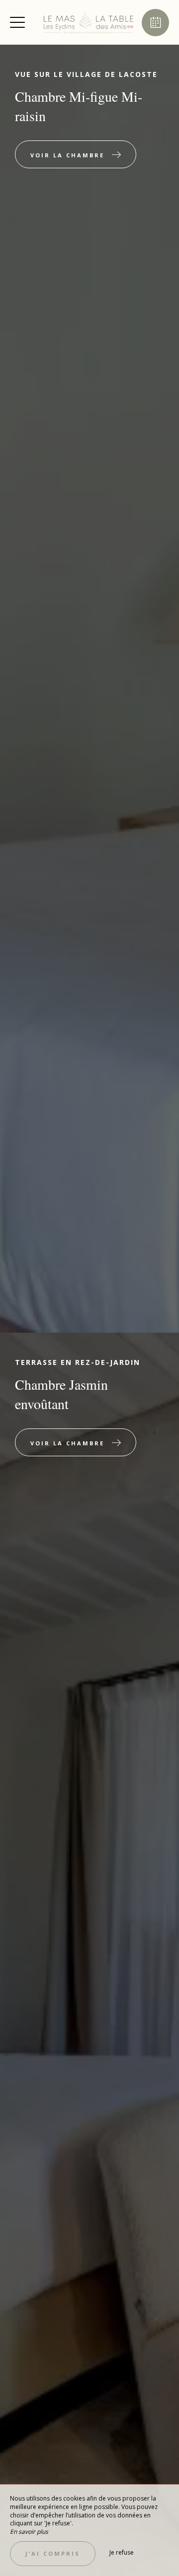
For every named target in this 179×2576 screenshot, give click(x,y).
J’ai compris (53, 2553)
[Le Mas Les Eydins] (89, 22)
